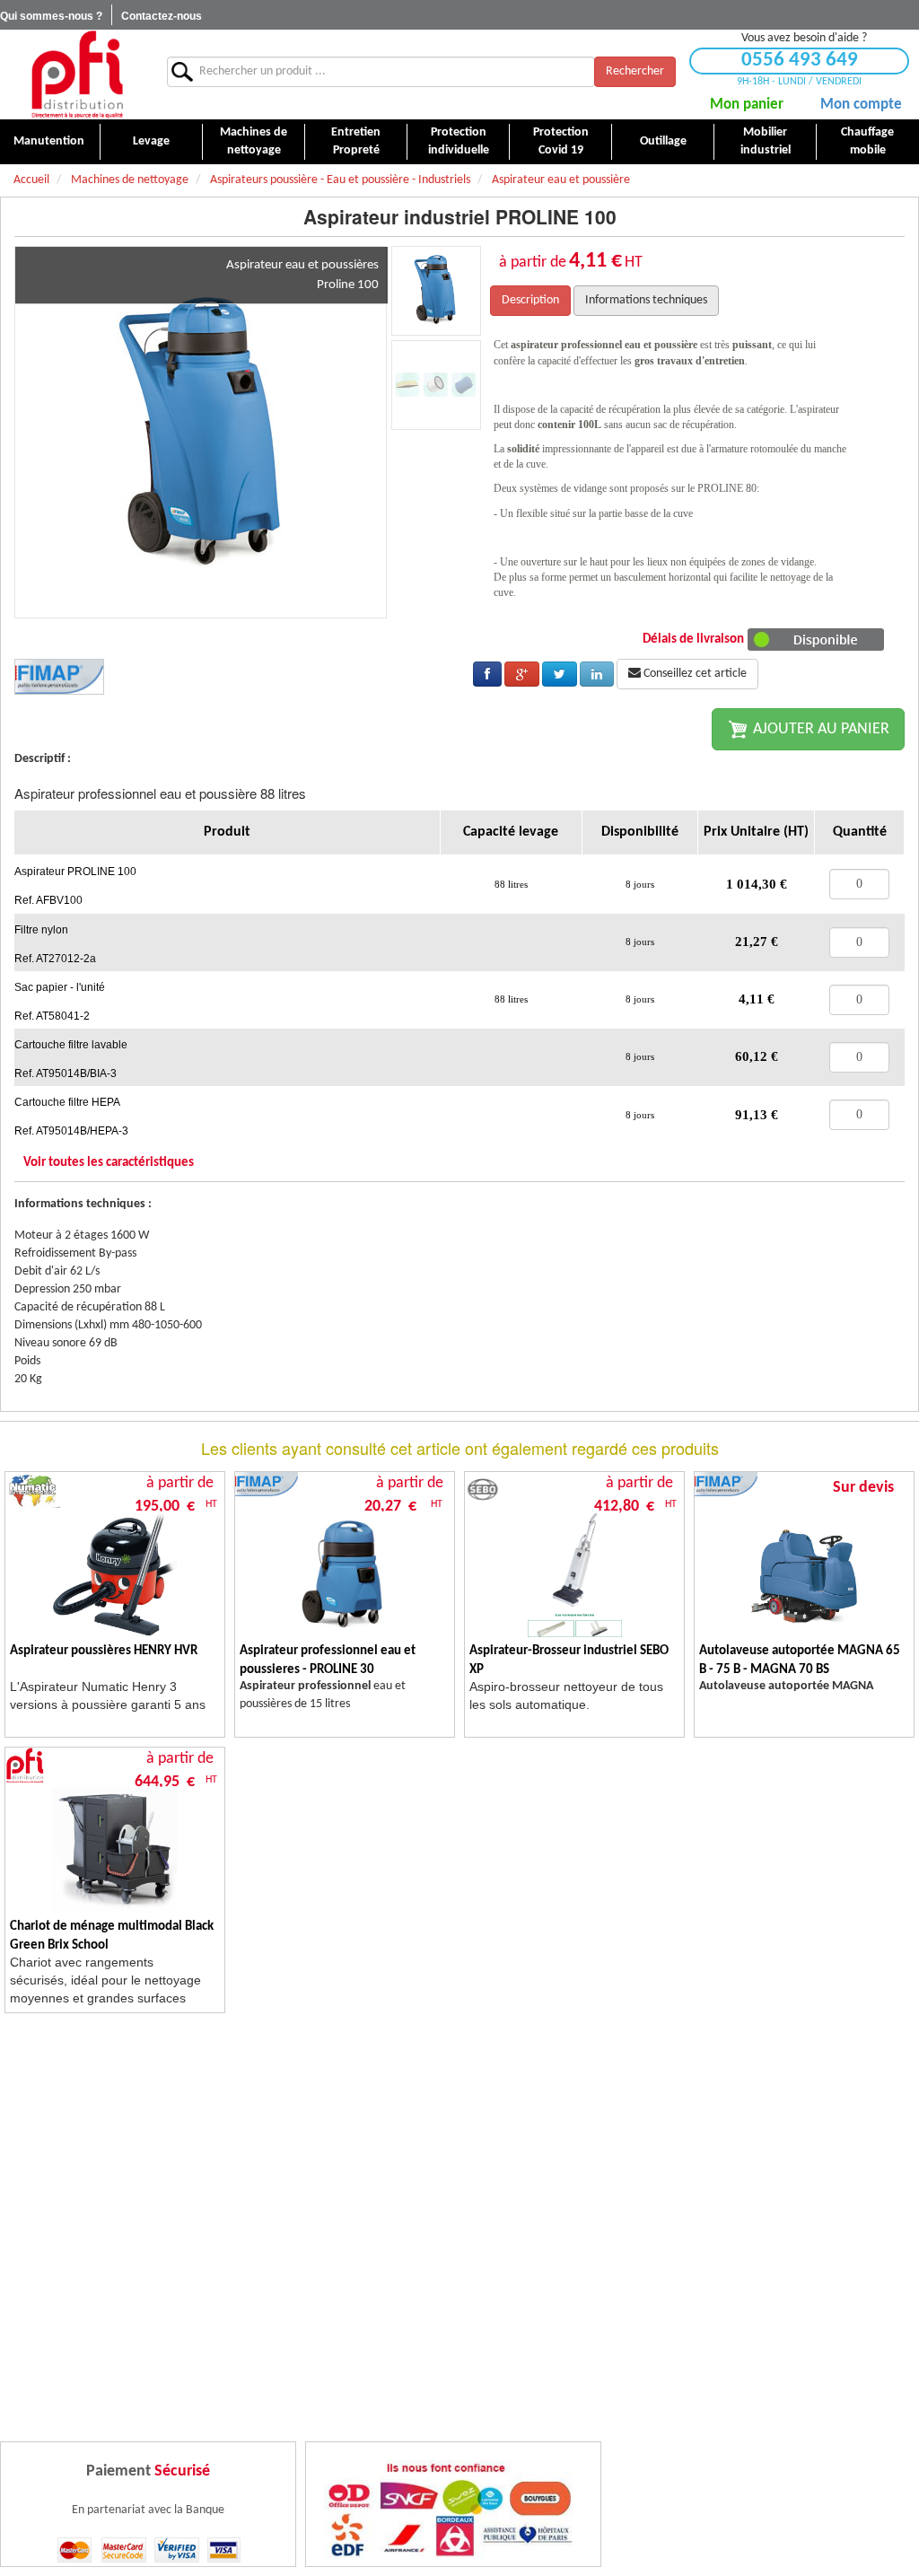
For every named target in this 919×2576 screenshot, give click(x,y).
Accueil (31, 180)
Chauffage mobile (867, 141)
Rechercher (635, 71)
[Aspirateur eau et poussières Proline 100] (201, 432)
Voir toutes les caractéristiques (109, 1163)
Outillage (663, 141)
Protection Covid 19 (561, 141)
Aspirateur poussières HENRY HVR (104, 1651)
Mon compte (861, 105)
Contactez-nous (162, 16)
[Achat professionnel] (77, 74)
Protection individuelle (459, 141)
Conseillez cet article (694, 674)
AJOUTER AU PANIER (819, 729)
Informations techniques (646, 300)
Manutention (49, 141)
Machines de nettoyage (254, 141)
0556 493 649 (800, 61)
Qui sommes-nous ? (51, 16)
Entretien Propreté (356, 141)
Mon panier (747, 105)
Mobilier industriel (766, 141)
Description (530, 300)
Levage (151, 141)
